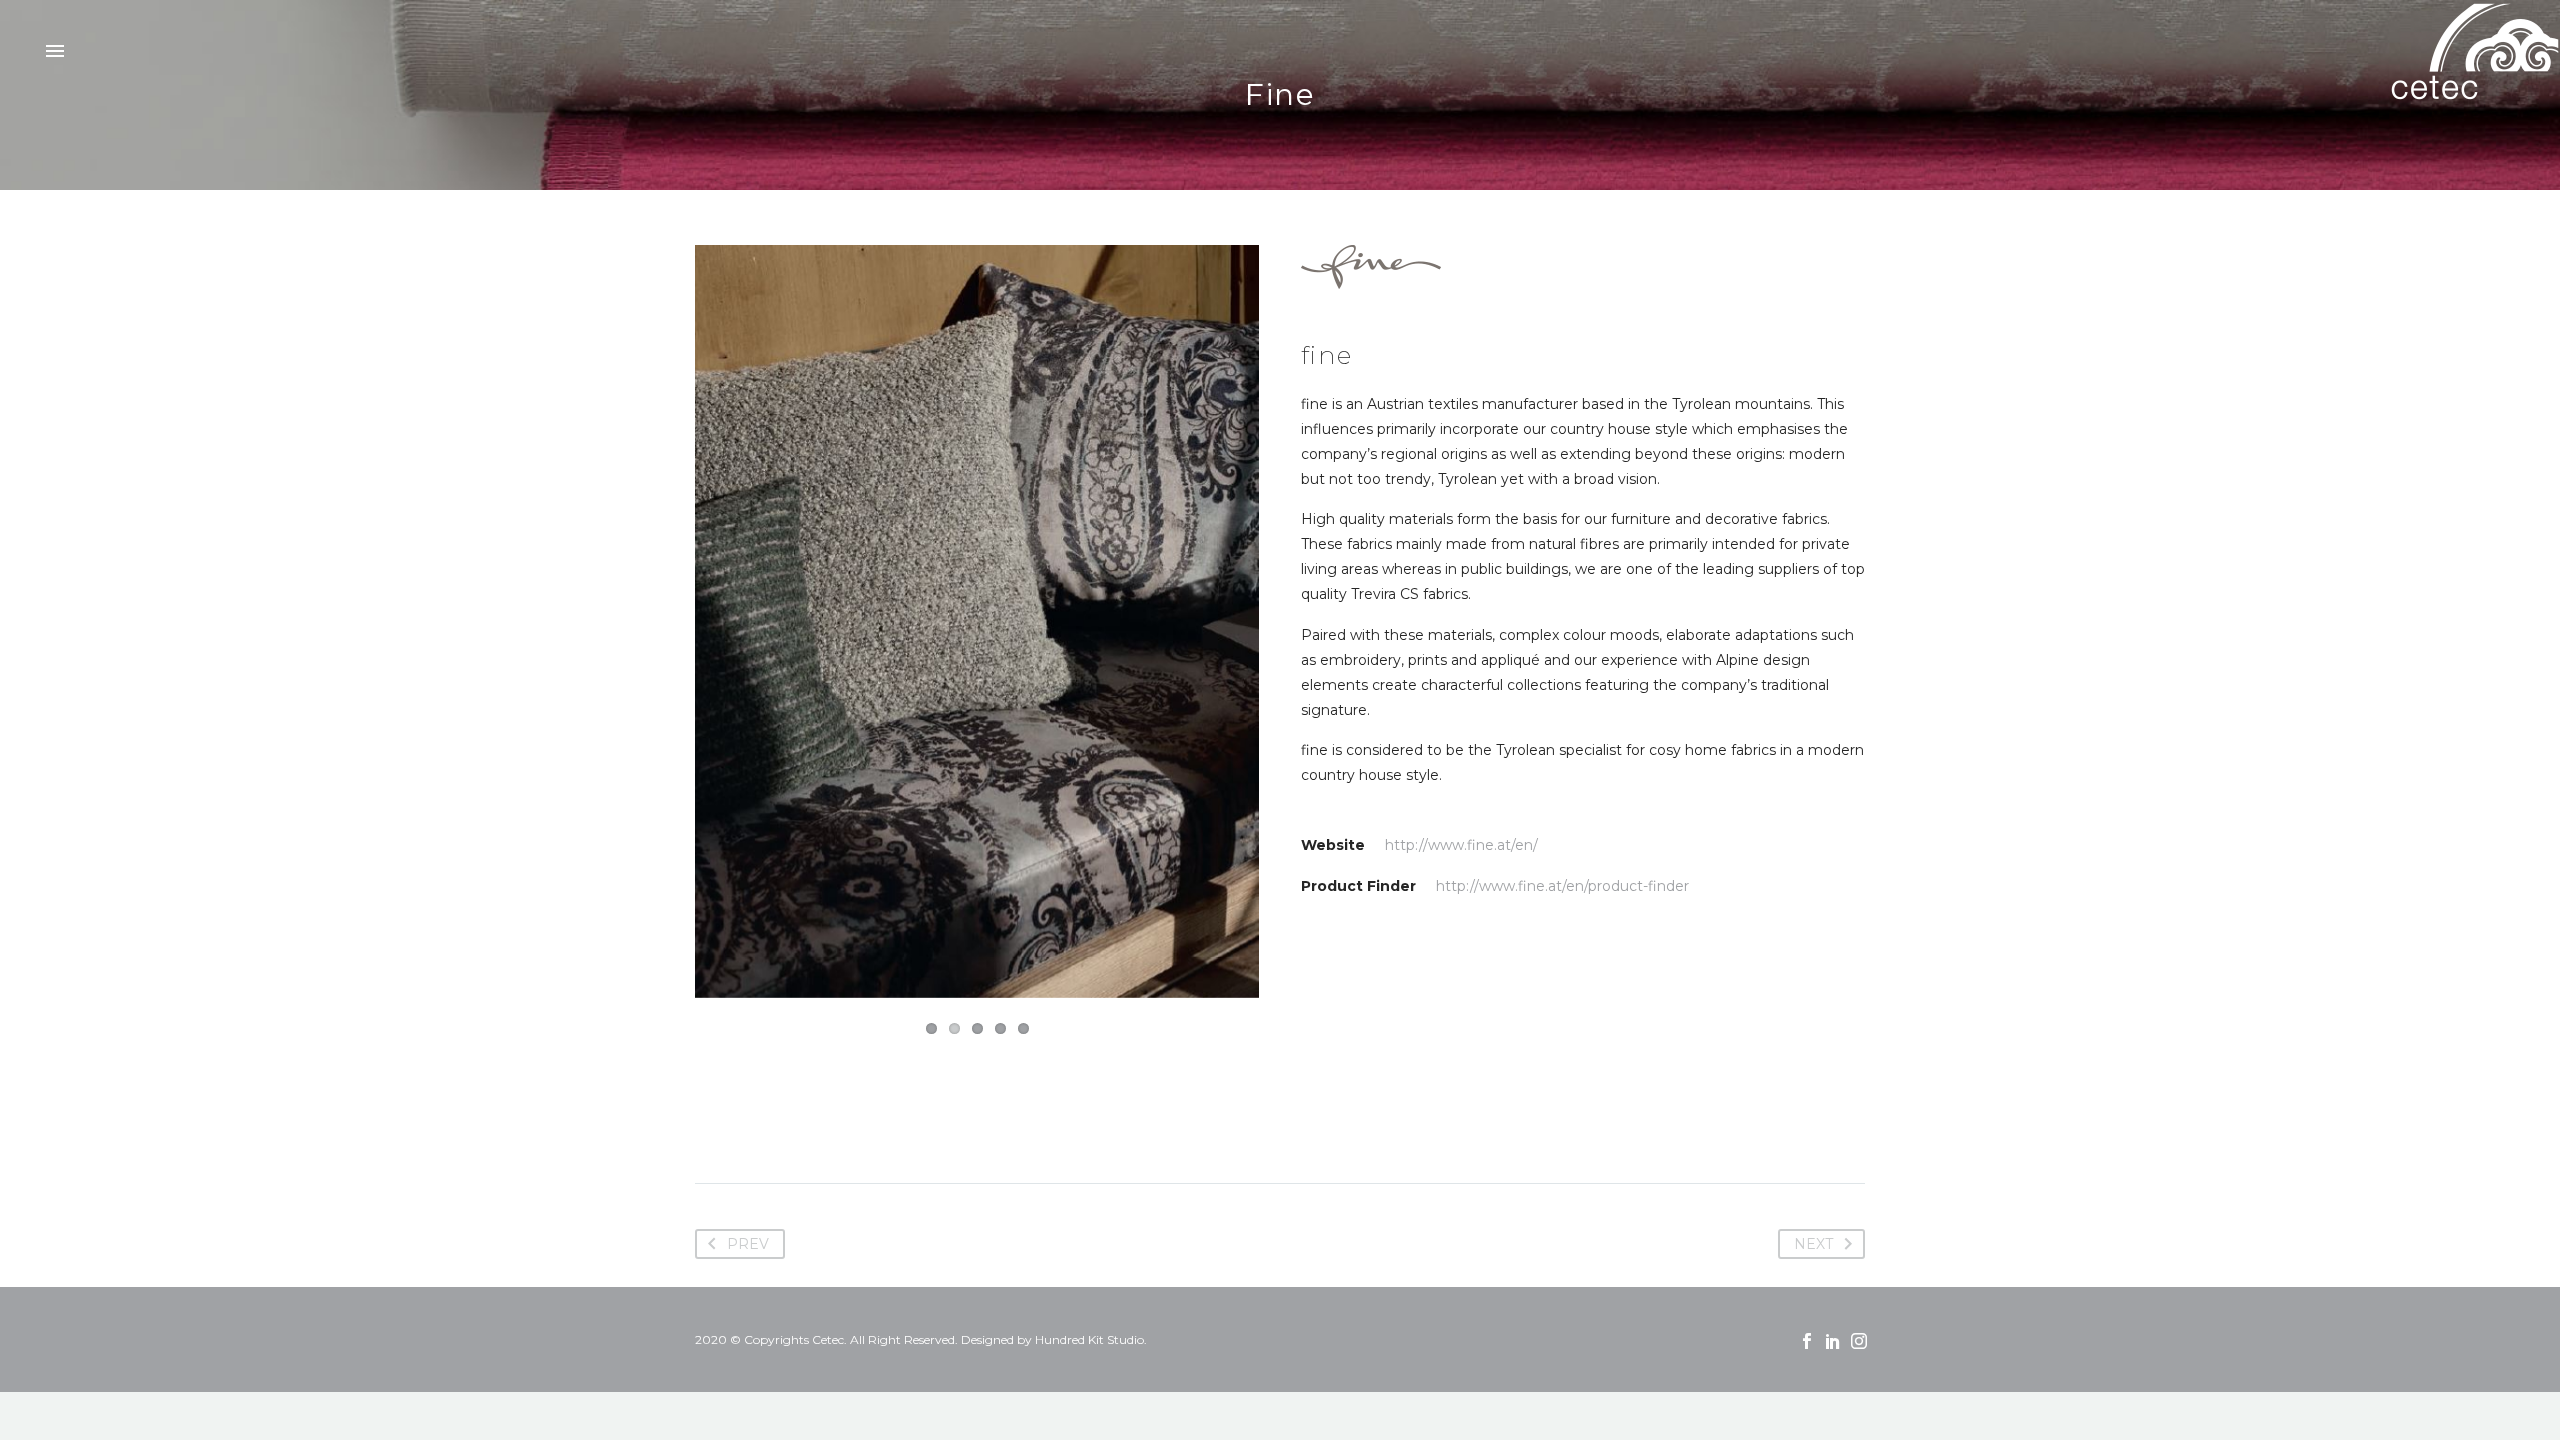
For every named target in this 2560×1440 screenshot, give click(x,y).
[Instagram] (1859, 1341)
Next (1239, 622)
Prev (748, 1244)
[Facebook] (1807, 1341)
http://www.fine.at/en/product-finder (1562, 886)
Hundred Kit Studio (1089, 1339)
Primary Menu (55, 52)
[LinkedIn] (1833, 1341)
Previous (715, 622)
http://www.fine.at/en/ (1461, 845)
